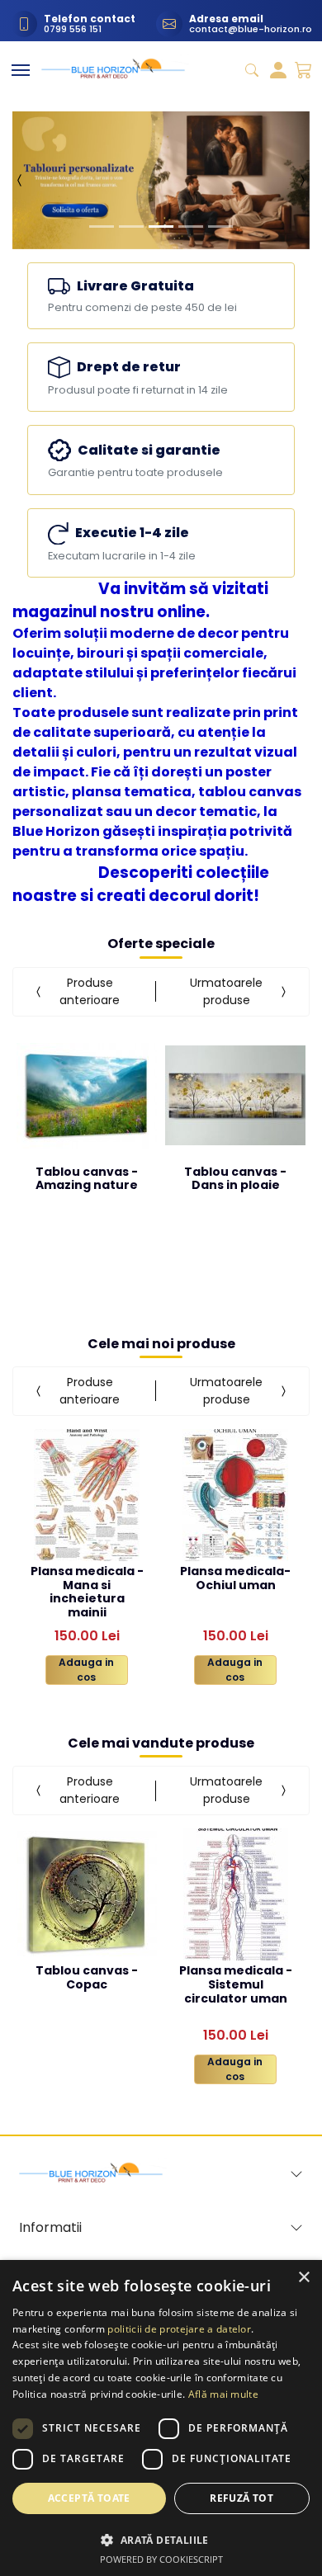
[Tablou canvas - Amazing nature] (87, 1096)
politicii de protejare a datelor (179, 2329)
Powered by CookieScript (161, 2559)
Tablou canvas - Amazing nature (87, 1179)
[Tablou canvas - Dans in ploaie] (235, 1096)
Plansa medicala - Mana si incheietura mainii (87, 1584)
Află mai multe (223, 2394)
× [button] (303, 2278)
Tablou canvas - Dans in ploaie (235, 1179)
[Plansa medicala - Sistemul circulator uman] (236, 1894)
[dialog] (161, 2418)
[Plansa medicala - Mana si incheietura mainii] (87, 1495)
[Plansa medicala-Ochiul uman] (235, 1495)
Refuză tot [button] (241, 2498)
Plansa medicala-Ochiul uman (235, 1579)
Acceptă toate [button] (89, 2498)
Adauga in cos (86, 1670)
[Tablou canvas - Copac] (87, 1894)
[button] (20, 180)
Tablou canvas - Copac (87, 1978)
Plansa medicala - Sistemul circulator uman (236, 1984)
